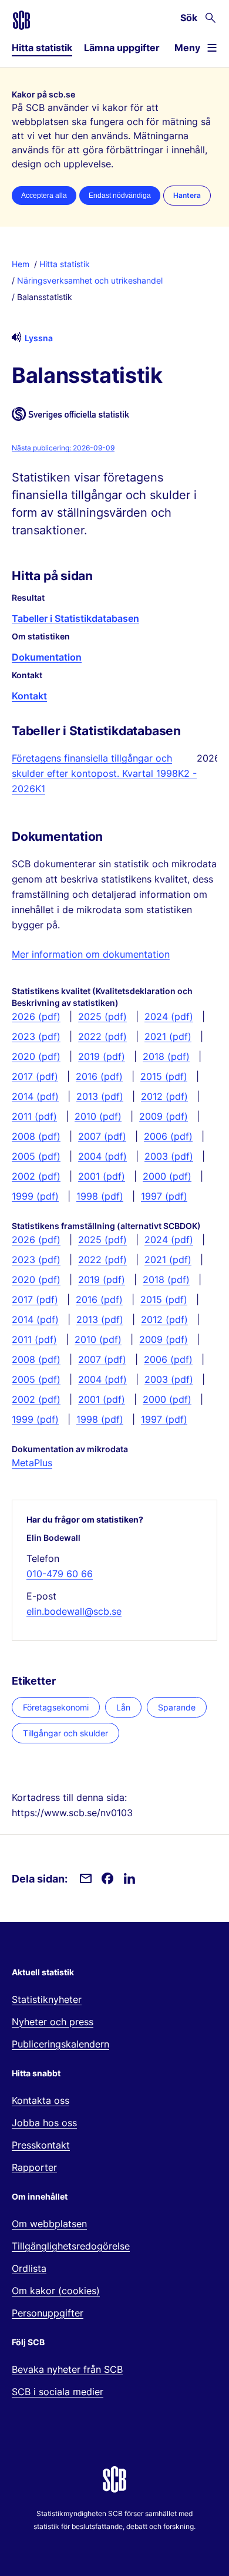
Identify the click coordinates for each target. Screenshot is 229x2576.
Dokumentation (47, 657)
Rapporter (34, 2167)
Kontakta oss (41, 2100)
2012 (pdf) (164, 1096)
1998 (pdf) (100, 1196)
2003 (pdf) (169, 1156)
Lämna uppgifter (122, 48)
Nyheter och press (53, 2022)
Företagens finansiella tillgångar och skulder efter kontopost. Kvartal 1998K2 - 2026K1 (104, 773)
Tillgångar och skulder (65, 1733)
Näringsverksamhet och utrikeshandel (90, 280)
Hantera (187, 195)
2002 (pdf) (36, 1176)
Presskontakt (41, 2145)
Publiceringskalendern (60, 2044)
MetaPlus (32, 1463)
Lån (123, 1707)
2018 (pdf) (166, 1056)
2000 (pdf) (167, 1176)
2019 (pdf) (102, 1056)
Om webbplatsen (49, 2224)
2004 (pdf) (102, 1156)
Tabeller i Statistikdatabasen (75, 618)
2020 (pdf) (36, 1056)
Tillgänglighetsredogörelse (71, 2246)
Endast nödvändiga (120, 196)
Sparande (177, 1707)
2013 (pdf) (100, 1096)
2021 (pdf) (168, 1036)
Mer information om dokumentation (91, 954)
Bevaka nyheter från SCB (67, 2369)
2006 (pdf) (168, 1136)
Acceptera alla (44, 196)
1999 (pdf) (35, 1196)
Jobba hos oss (44, 2123)
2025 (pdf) (102, 1016)
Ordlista (29, 2268)
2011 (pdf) (34, 1116)
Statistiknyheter (47, 1999)
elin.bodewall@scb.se (74, 1611)
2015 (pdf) (164, 1076)
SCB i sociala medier (58, 2392)
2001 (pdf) (102, 1176)
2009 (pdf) (164, 1116)
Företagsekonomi (56, 1707)
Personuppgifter (48, 2313)
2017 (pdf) (35, 1076)
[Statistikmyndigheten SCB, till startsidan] (21, 20)
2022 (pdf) (102, 1036)
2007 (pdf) (102, 1136)
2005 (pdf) (36, 1156)
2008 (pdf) (36, 1136)
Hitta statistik (42, 48)
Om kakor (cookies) (56, 2291)
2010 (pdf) (98, 1116)
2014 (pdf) (35, 1096)
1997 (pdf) (164, 1196)
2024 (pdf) (169, 1016)
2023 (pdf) (36, 1036)
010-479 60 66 (60, 1574)
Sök (189, 18)
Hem (21, 264)
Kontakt (29, 696)
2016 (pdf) (99, 1076)
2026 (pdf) (36, 1016)
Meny (187, 48)
